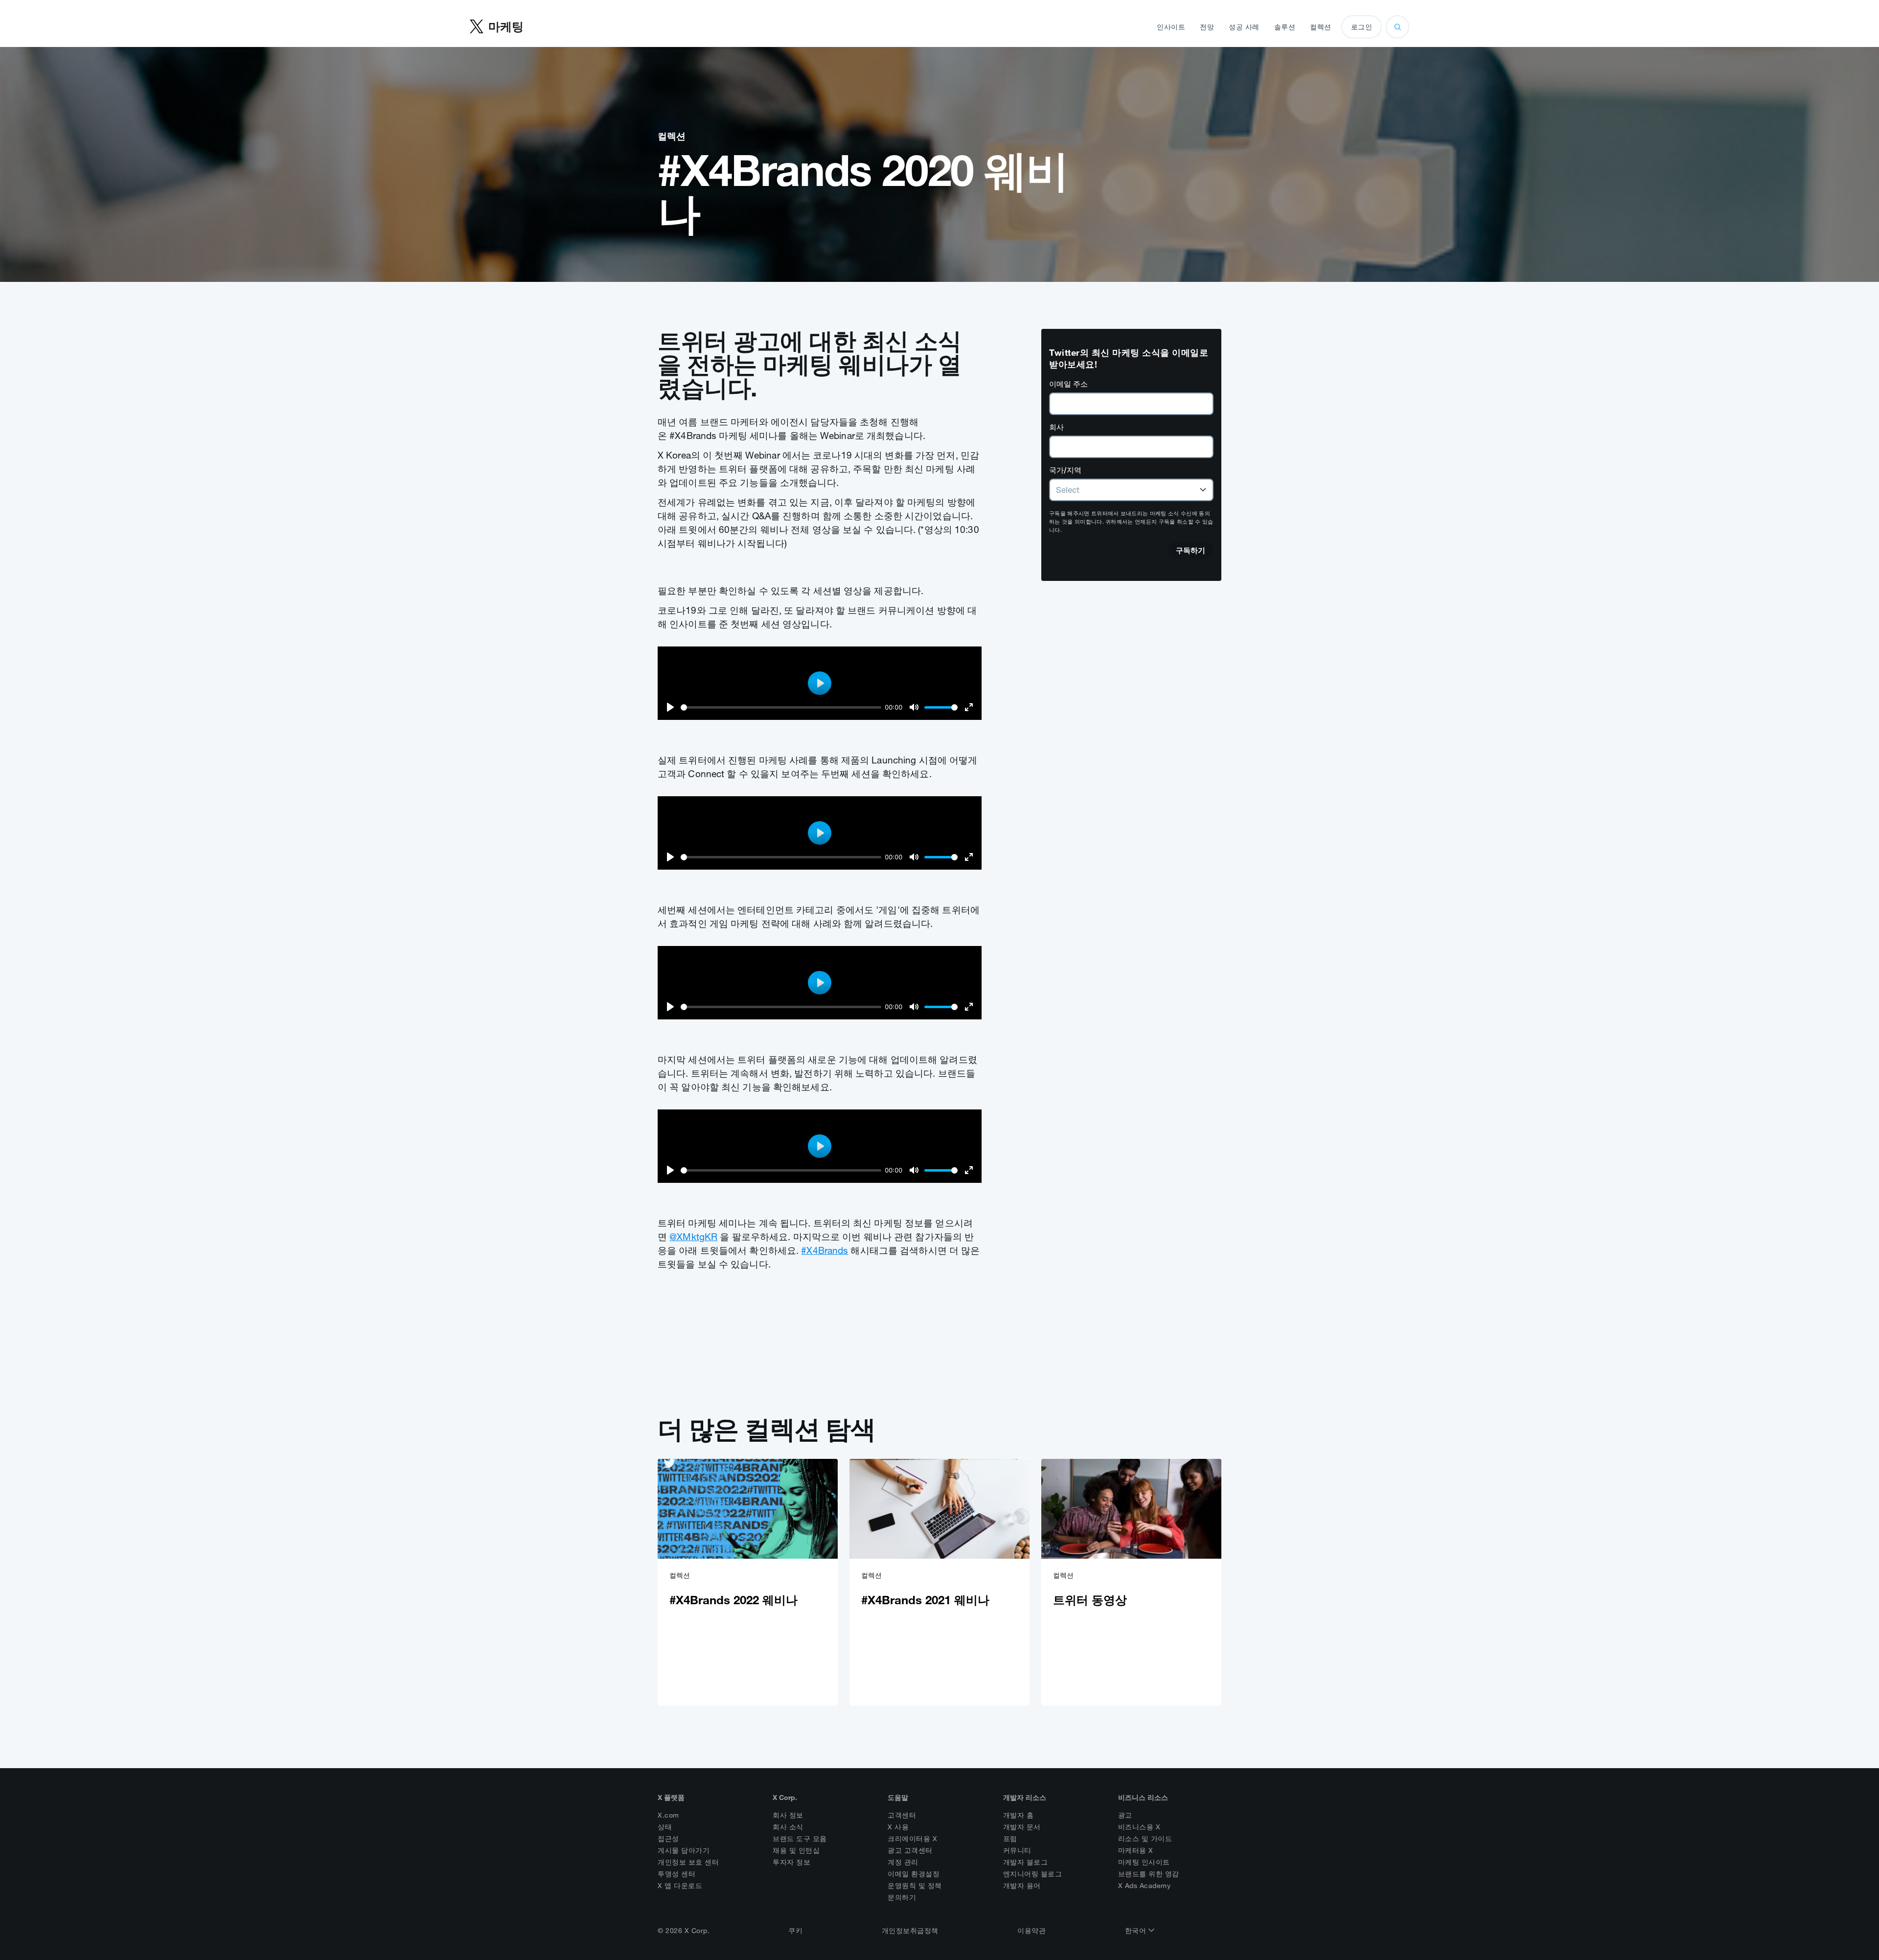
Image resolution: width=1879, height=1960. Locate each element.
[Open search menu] (1398, 27)
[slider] (781, 707)
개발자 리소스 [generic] (1025, 1798)
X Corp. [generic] (785, 1798)
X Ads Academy (1145, 1886)
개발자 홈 (1019, 1815)
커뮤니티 (1017, 1850)
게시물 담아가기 (684, 1850)
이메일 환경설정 (914, 1874)
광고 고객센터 (910, 1850)
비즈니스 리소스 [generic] (1143, 1798)
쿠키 (795, 1931)
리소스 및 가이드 (1145, 1839)
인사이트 (1171, 27)
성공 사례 (1244, 27)
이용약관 (1031, 1931)
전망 (1207, 27)
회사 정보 (788, 1815)
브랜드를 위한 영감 (1149, 1874)
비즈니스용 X (1139, 1827)
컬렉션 (1321, 27)
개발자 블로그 (1026, 1862)
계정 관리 (903, 1862)
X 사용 (898, 1827)
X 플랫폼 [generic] (671, 1798)
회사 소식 (788, 1827)
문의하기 (902, 1897)
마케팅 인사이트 (1144, 1862)
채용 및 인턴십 (796, 1850)
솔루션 (1285, 27)
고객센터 (902, 1815)
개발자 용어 (1022, 1886)
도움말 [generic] (898, 1798)
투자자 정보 (791, 1862)
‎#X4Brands (825, 1250)
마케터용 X (1136, 1850)
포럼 (1010, 1839)
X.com (668, 1815)
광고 (1125, 1815)
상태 (665, 1827)
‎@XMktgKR (693, 1237)
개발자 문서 (1022, 1827)
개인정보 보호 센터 (688, 1862)
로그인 (1362, 27)
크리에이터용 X (912, 1839)
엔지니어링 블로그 (1033, 1874)
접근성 (668, 1839)
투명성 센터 (676, 1874)
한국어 (1137, 1931)
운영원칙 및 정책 (915, 1886)
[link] (748, 1582)
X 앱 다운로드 (680, 1886)
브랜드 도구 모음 (800, 1839)
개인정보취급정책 (910, 1931)
